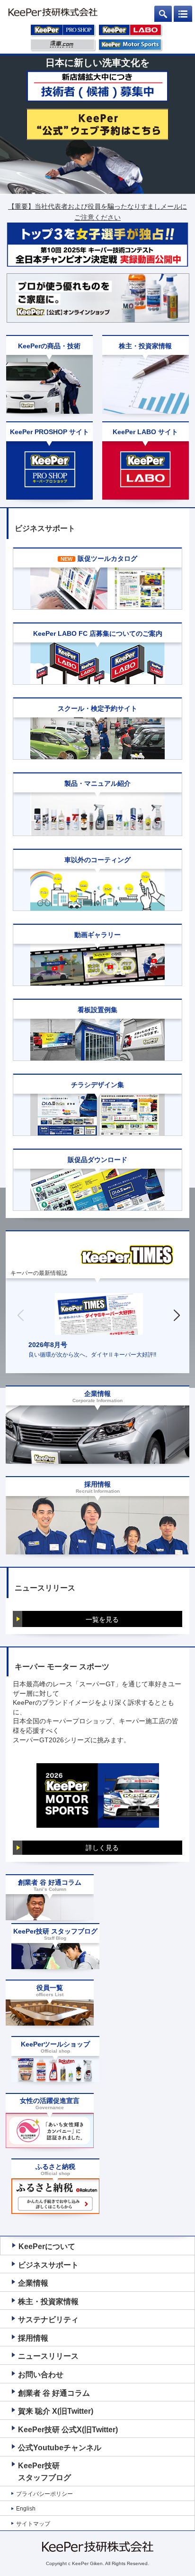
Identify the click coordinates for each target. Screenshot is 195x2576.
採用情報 (33, 2338)
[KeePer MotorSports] (131, 46)
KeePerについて (47, 2246)
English (26, 2509)
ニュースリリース (48, 2356)
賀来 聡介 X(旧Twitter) (56, 2411)
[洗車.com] (63, 46)
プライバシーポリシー (44, 2494)
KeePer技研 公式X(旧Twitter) (68, 2430)
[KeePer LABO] (131, 32)
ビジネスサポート (48, 2265)
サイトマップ (33, 2524)
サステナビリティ (48, 2320)
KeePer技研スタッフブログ (44, 2472)
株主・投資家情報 (48, 2302)
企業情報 (33, 2283)
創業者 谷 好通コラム (54, 2393)
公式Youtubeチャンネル (60, 2448)
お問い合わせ (41, 2375)
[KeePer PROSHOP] (63, 32)
